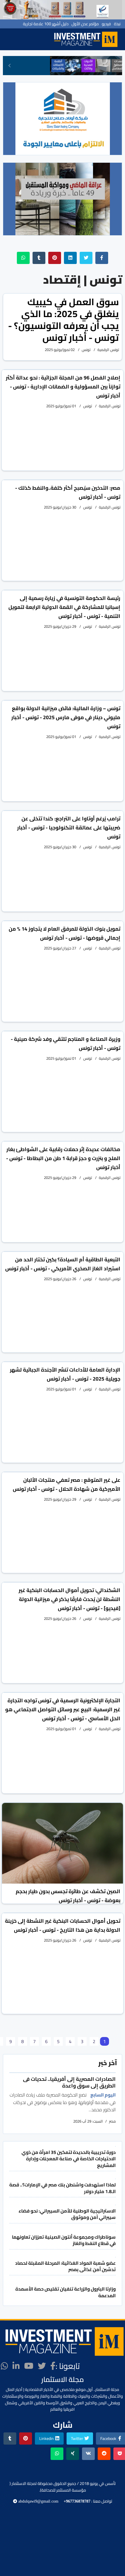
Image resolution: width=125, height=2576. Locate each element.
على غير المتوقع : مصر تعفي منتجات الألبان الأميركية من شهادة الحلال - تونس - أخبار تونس (67, 1484)
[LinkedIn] (16, 2366)
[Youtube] (29, 2366)
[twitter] (42, 2366)
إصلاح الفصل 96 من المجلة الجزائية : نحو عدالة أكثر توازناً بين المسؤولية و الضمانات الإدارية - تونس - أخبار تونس (63, 387)
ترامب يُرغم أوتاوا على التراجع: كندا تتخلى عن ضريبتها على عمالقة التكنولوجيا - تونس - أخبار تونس (69, 827)
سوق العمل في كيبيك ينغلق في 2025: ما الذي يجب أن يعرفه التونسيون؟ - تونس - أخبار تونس (64, 319)
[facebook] (53, 2366)
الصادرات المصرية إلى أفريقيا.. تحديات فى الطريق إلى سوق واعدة (69, 2082)
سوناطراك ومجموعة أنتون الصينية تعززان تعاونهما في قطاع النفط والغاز (64, 2240)
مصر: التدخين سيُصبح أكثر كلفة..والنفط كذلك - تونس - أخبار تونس (68, 492)
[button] (10, 66)
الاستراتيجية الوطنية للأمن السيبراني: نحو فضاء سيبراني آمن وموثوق (67, 2214)
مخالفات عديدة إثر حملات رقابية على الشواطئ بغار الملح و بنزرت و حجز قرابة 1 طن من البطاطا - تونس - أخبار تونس (63, 1158)
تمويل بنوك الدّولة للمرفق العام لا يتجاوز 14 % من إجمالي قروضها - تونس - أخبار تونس (65, 933)
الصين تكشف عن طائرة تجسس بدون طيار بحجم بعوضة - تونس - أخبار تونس (68, 1896)
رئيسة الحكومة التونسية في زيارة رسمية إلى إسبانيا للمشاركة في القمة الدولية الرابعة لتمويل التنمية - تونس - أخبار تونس (64, 607)
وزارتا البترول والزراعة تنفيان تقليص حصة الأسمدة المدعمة (66, 2292)
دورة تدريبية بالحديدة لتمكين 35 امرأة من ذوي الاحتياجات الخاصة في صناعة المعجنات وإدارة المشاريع (69, 2159)
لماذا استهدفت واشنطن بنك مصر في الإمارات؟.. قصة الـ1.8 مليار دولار (63, 2188)
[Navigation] (45, 39)
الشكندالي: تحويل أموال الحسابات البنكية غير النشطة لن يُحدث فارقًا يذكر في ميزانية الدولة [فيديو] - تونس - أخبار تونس (69, 1599)
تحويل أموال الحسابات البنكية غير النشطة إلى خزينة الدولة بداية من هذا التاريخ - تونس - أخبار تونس (63, 1925)
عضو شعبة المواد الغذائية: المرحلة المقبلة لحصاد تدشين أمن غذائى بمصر (65, 2266)
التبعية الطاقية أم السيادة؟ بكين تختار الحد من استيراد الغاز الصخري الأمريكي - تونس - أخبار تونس (63, 1264)
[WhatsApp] (5, 2366)
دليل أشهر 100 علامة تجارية (46, 24)
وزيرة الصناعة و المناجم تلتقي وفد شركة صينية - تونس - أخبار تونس (66, 1043)
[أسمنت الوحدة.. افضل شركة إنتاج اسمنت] (63, 10)
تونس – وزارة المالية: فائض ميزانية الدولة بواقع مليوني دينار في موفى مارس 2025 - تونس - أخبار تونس (66, 717)
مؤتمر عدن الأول (85, 24)
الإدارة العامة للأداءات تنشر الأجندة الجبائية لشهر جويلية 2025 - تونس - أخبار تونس (65, 1374)
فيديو (106, 24)
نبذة (117, 24)
